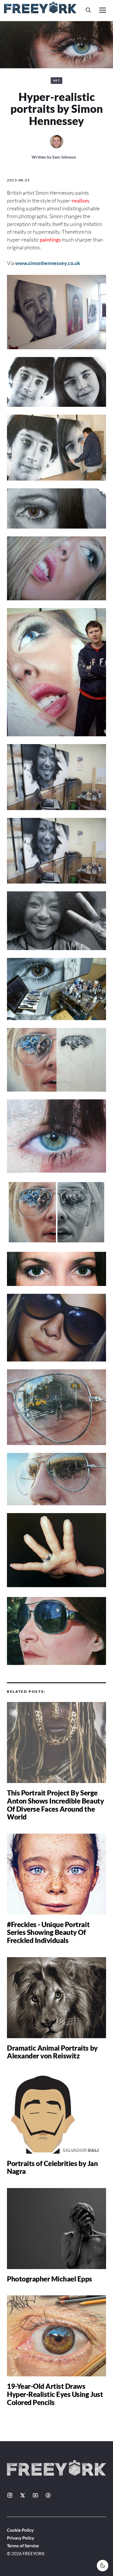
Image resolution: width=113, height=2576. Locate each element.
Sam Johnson (64, 157)
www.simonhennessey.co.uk (48, 263)
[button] (88, 10)
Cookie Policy (20, 2530)
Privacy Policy (21, 2538)
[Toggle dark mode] (103, 2566)
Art (57, 80)
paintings (50, 240)
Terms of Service (23, 2546)
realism (80, 200)
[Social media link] (10, 2495)
